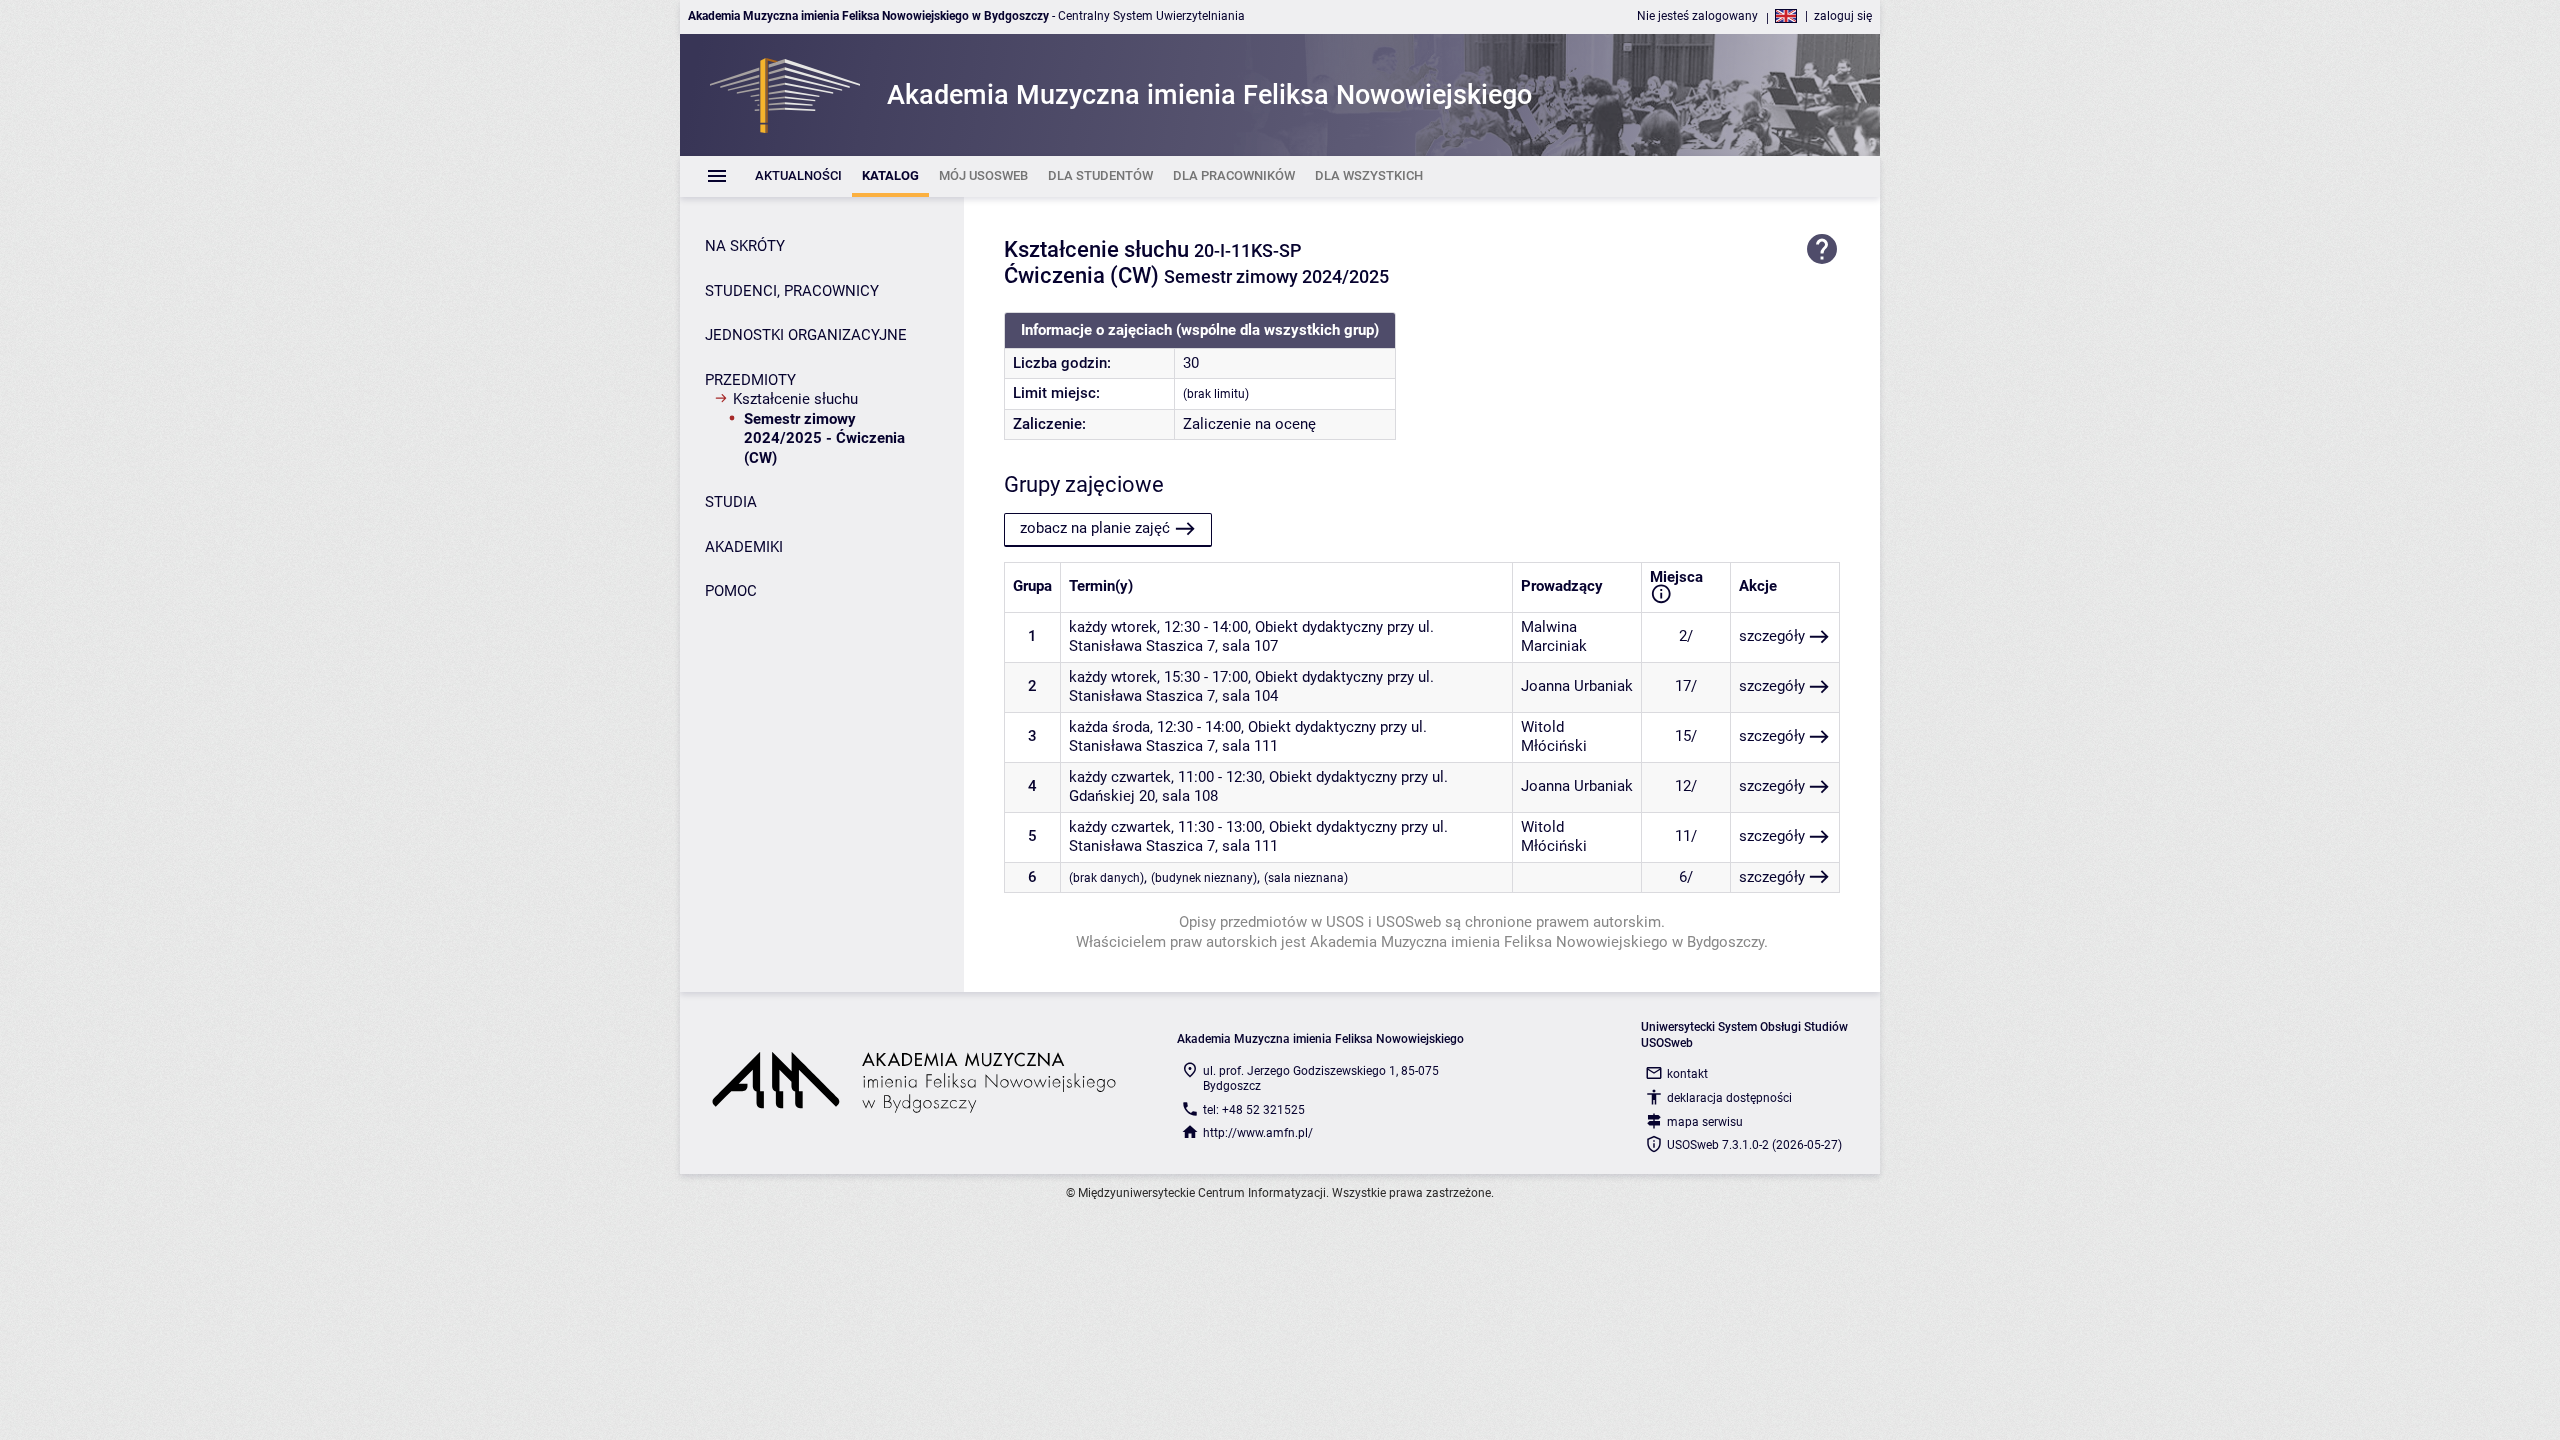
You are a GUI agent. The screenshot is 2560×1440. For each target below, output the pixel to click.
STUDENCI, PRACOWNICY (792, 291)
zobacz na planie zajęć (1095, 528)
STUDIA (731, 502)
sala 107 (1250, 646)
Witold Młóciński (1554, 737)
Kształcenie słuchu (795, 399)
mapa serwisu (1705, 1122)
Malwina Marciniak (1554, 637)
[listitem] (798, 176)
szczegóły (1772, 636)
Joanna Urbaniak (1577, 686)
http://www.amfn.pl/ (1258, 1133)
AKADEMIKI (744, 547)
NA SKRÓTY (745, 246)
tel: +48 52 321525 (1254, 1110)
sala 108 (1190, 796)
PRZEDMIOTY (750, 380)
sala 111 (1250, 746)
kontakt (1687, 1074)
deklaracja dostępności (1729, 1098)
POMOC (731, 591)
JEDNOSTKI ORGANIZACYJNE (806, 335)
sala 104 (1250, 696)
